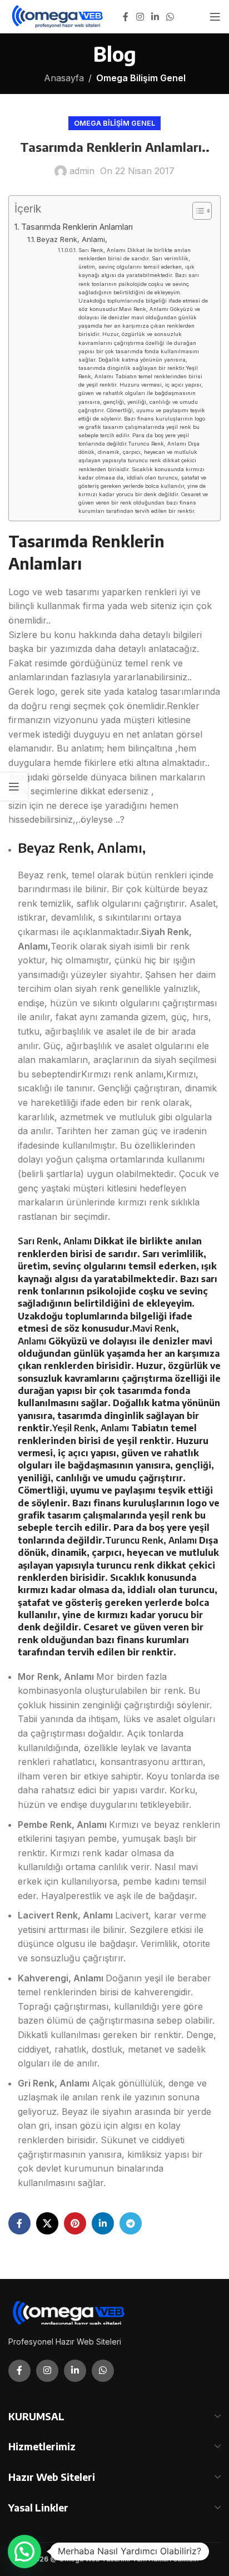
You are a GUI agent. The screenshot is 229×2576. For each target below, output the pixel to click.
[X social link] (47, 2223)
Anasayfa (64, 78)
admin (82, 171)
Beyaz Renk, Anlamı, (73, 239)
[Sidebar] (14, 787)
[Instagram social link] (140, 17)
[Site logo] (58, 16)
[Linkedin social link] (155, 17)
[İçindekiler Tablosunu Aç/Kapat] (196, 211)
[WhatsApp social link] (170, 17)
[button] (24, 2552)
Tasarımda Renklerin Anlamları (77, 227)
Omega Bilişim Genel (141, 78)
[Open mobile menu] (215, 17)
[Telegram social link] (131, 2223)
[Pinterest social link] (75, 2223)
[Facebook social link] (126, 17)
